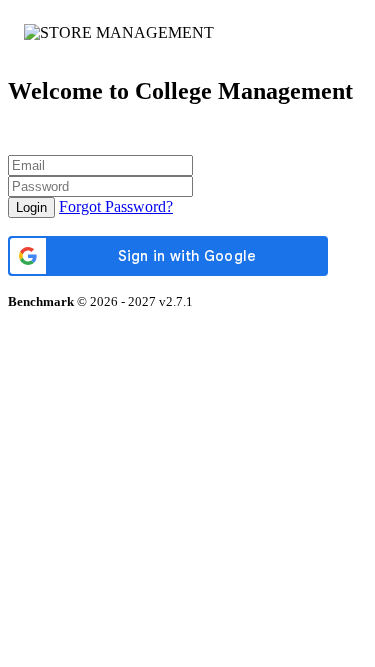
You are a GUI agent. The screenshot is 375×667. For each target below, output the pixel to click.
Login (31, 207)
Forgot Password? (116, 206)
